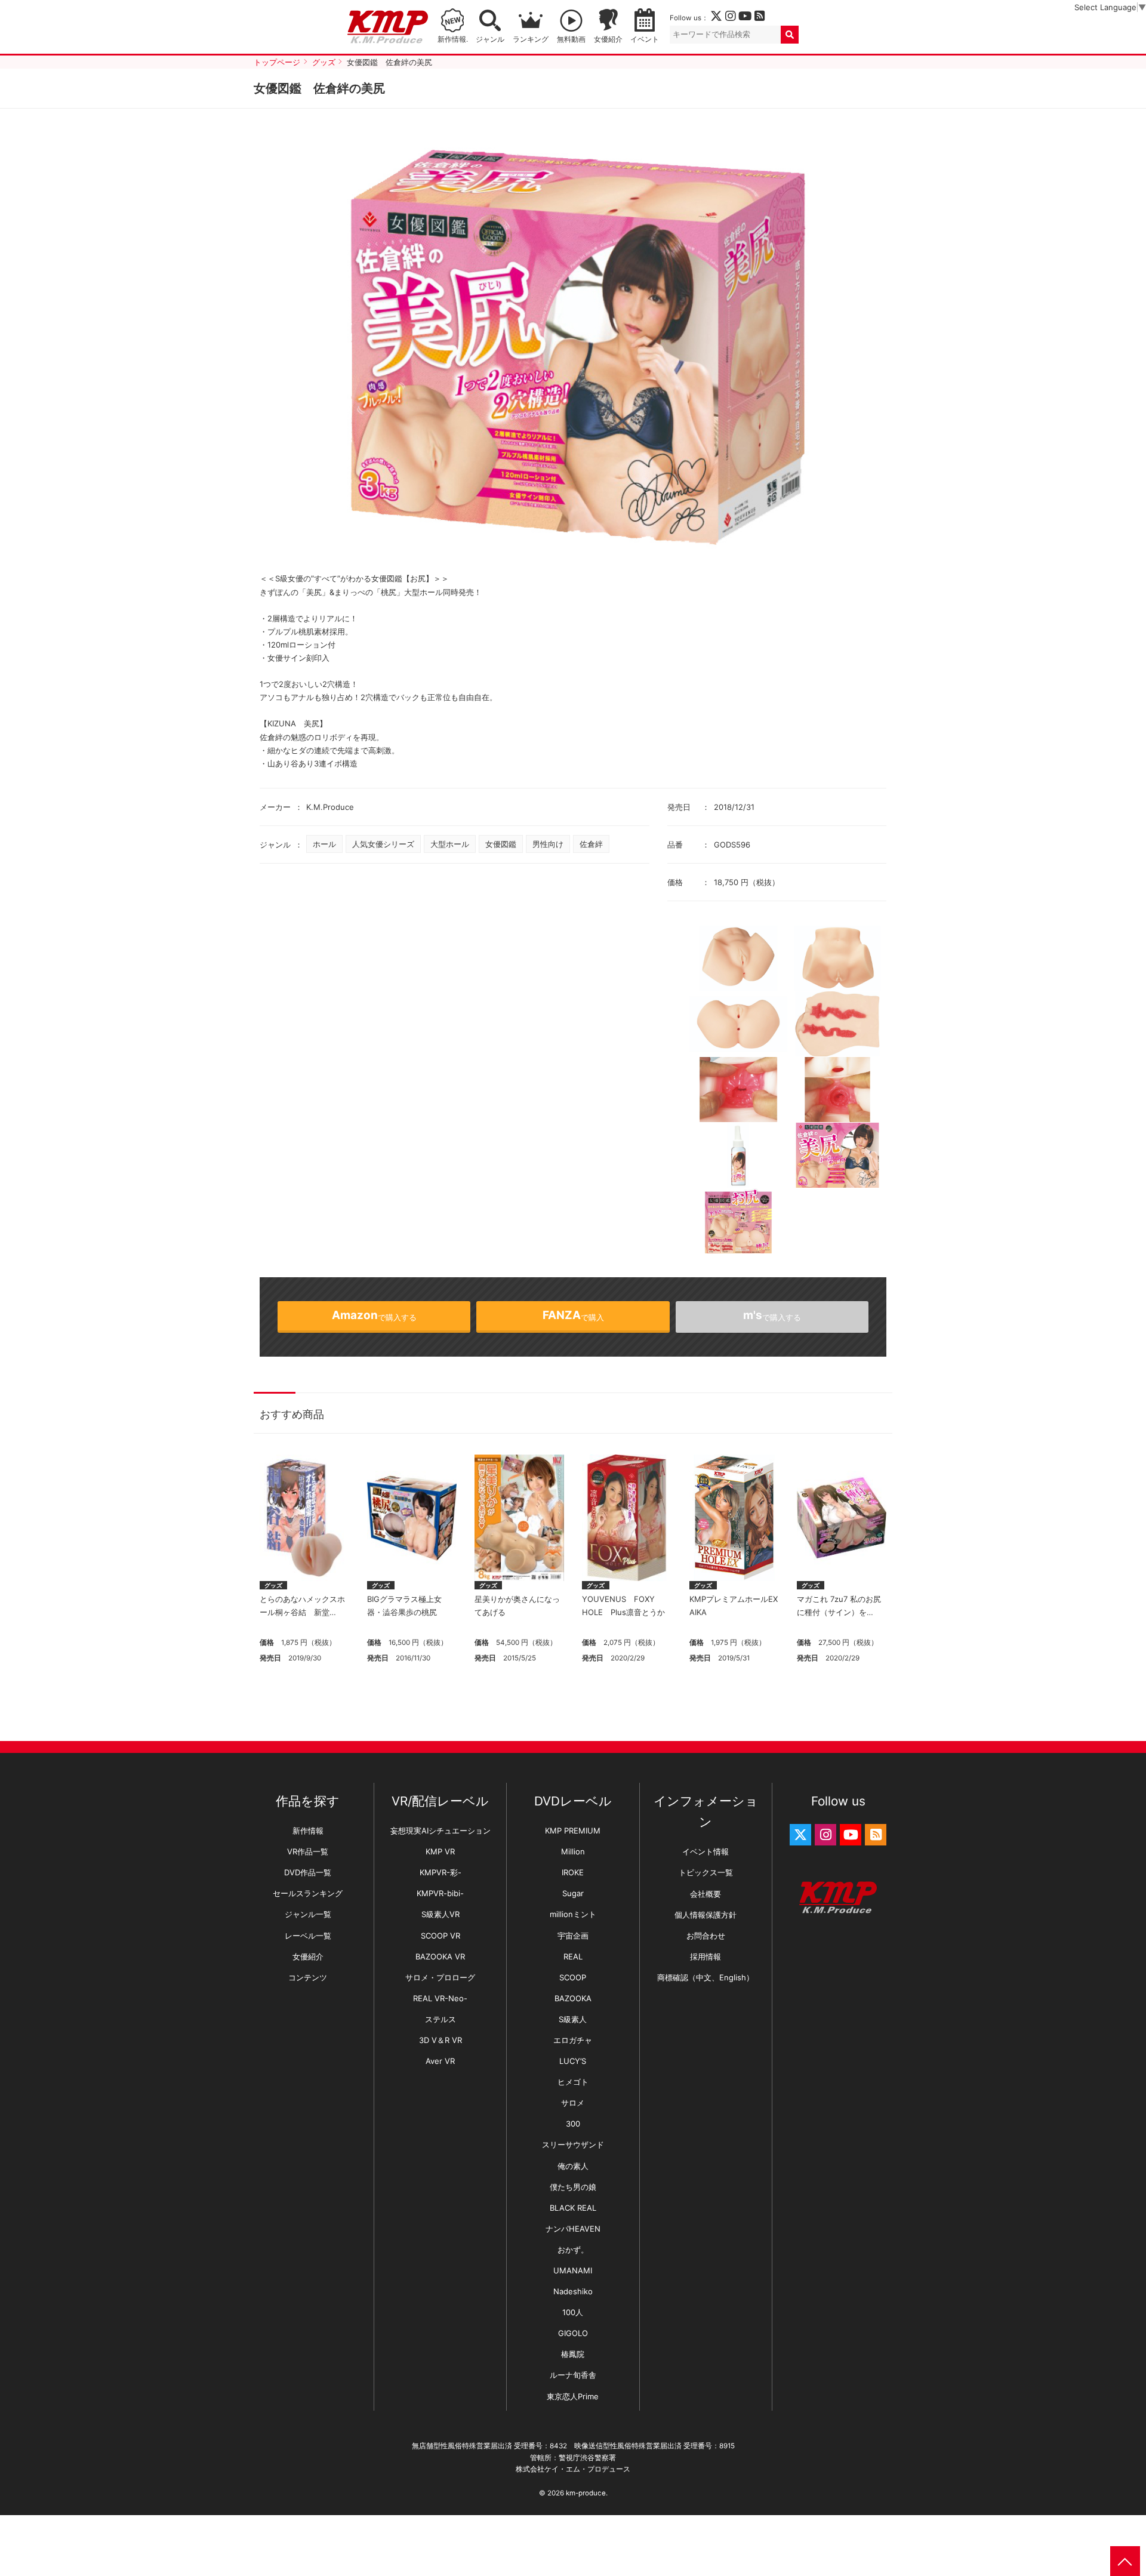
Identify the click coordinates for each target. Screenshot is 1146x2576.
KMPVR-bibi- (440, 1893)
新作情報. (453, 39)
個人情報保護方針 (706, 1915)
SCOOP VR (440, 1936)
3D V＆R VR (440, 2040)
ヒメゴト (573, 2082)
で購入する (374, 1315)
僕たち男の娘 (573, 2187)
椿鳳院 (573, 2354)
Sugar (573, 1893)
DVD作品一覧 (308, 1872)
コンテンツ (308, 1977)
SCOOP (573, 1977)
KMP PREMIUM (573, 1831)
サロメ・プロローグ (440, 1977)
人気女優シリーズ (383, 844)
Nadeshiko (573, 2291)
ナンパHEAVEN (573, 2229)
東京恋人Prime (573, 2396)
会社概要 (706, 1894)
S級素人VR (440, 1914)
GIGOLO (573, 2333)
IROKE (573, 1872)
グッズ (273, 1585)
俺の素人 (573, 2166)
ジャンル (490, 39)
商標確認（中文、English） (706, 1977)
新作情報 (308, 1831)
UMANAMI (573, 2270)
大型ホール (450, 844)
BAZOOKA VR (440, 1956)
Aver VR (440, 2061)
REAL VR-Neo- (440, 1998)
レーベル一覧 (308, 1936)
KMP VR (440, 1851)
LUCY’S (573, 2061)
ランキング (531, 39)
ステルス (440, 2019)
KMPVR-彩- (440, 1872)
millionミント (573, 1914)
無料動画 (571, 39)
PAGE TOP (1125, 2561)
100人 (573, 2312)
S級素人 (573, 2019)
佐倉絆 (591, 844)
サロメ (573, 2103)
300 (573, 2124)
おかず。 (573, 2250)
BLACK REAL (573, 2208)
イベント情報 (706, 1851)
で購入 (573, 1315)
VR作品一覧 (308, 1851)
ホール (324, 844)
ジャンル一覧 (308, 1914)
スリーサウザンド (573, 2144)
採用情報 (706, 1956)
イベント (645, 39)
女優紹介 (608, 39)
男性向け (548, 844)
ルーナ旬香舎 (573, 2375)
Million (573, 1851)
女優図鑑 (501, 844)
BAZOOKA (573, 1998)
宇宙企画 (573, 1936)
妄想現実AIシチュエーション (440, 1831)
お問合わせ (706, 1936)
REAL (573, 1956)
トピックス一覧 (706, 1872)
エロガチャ (573, 2040)
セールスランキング (308, 1893)
